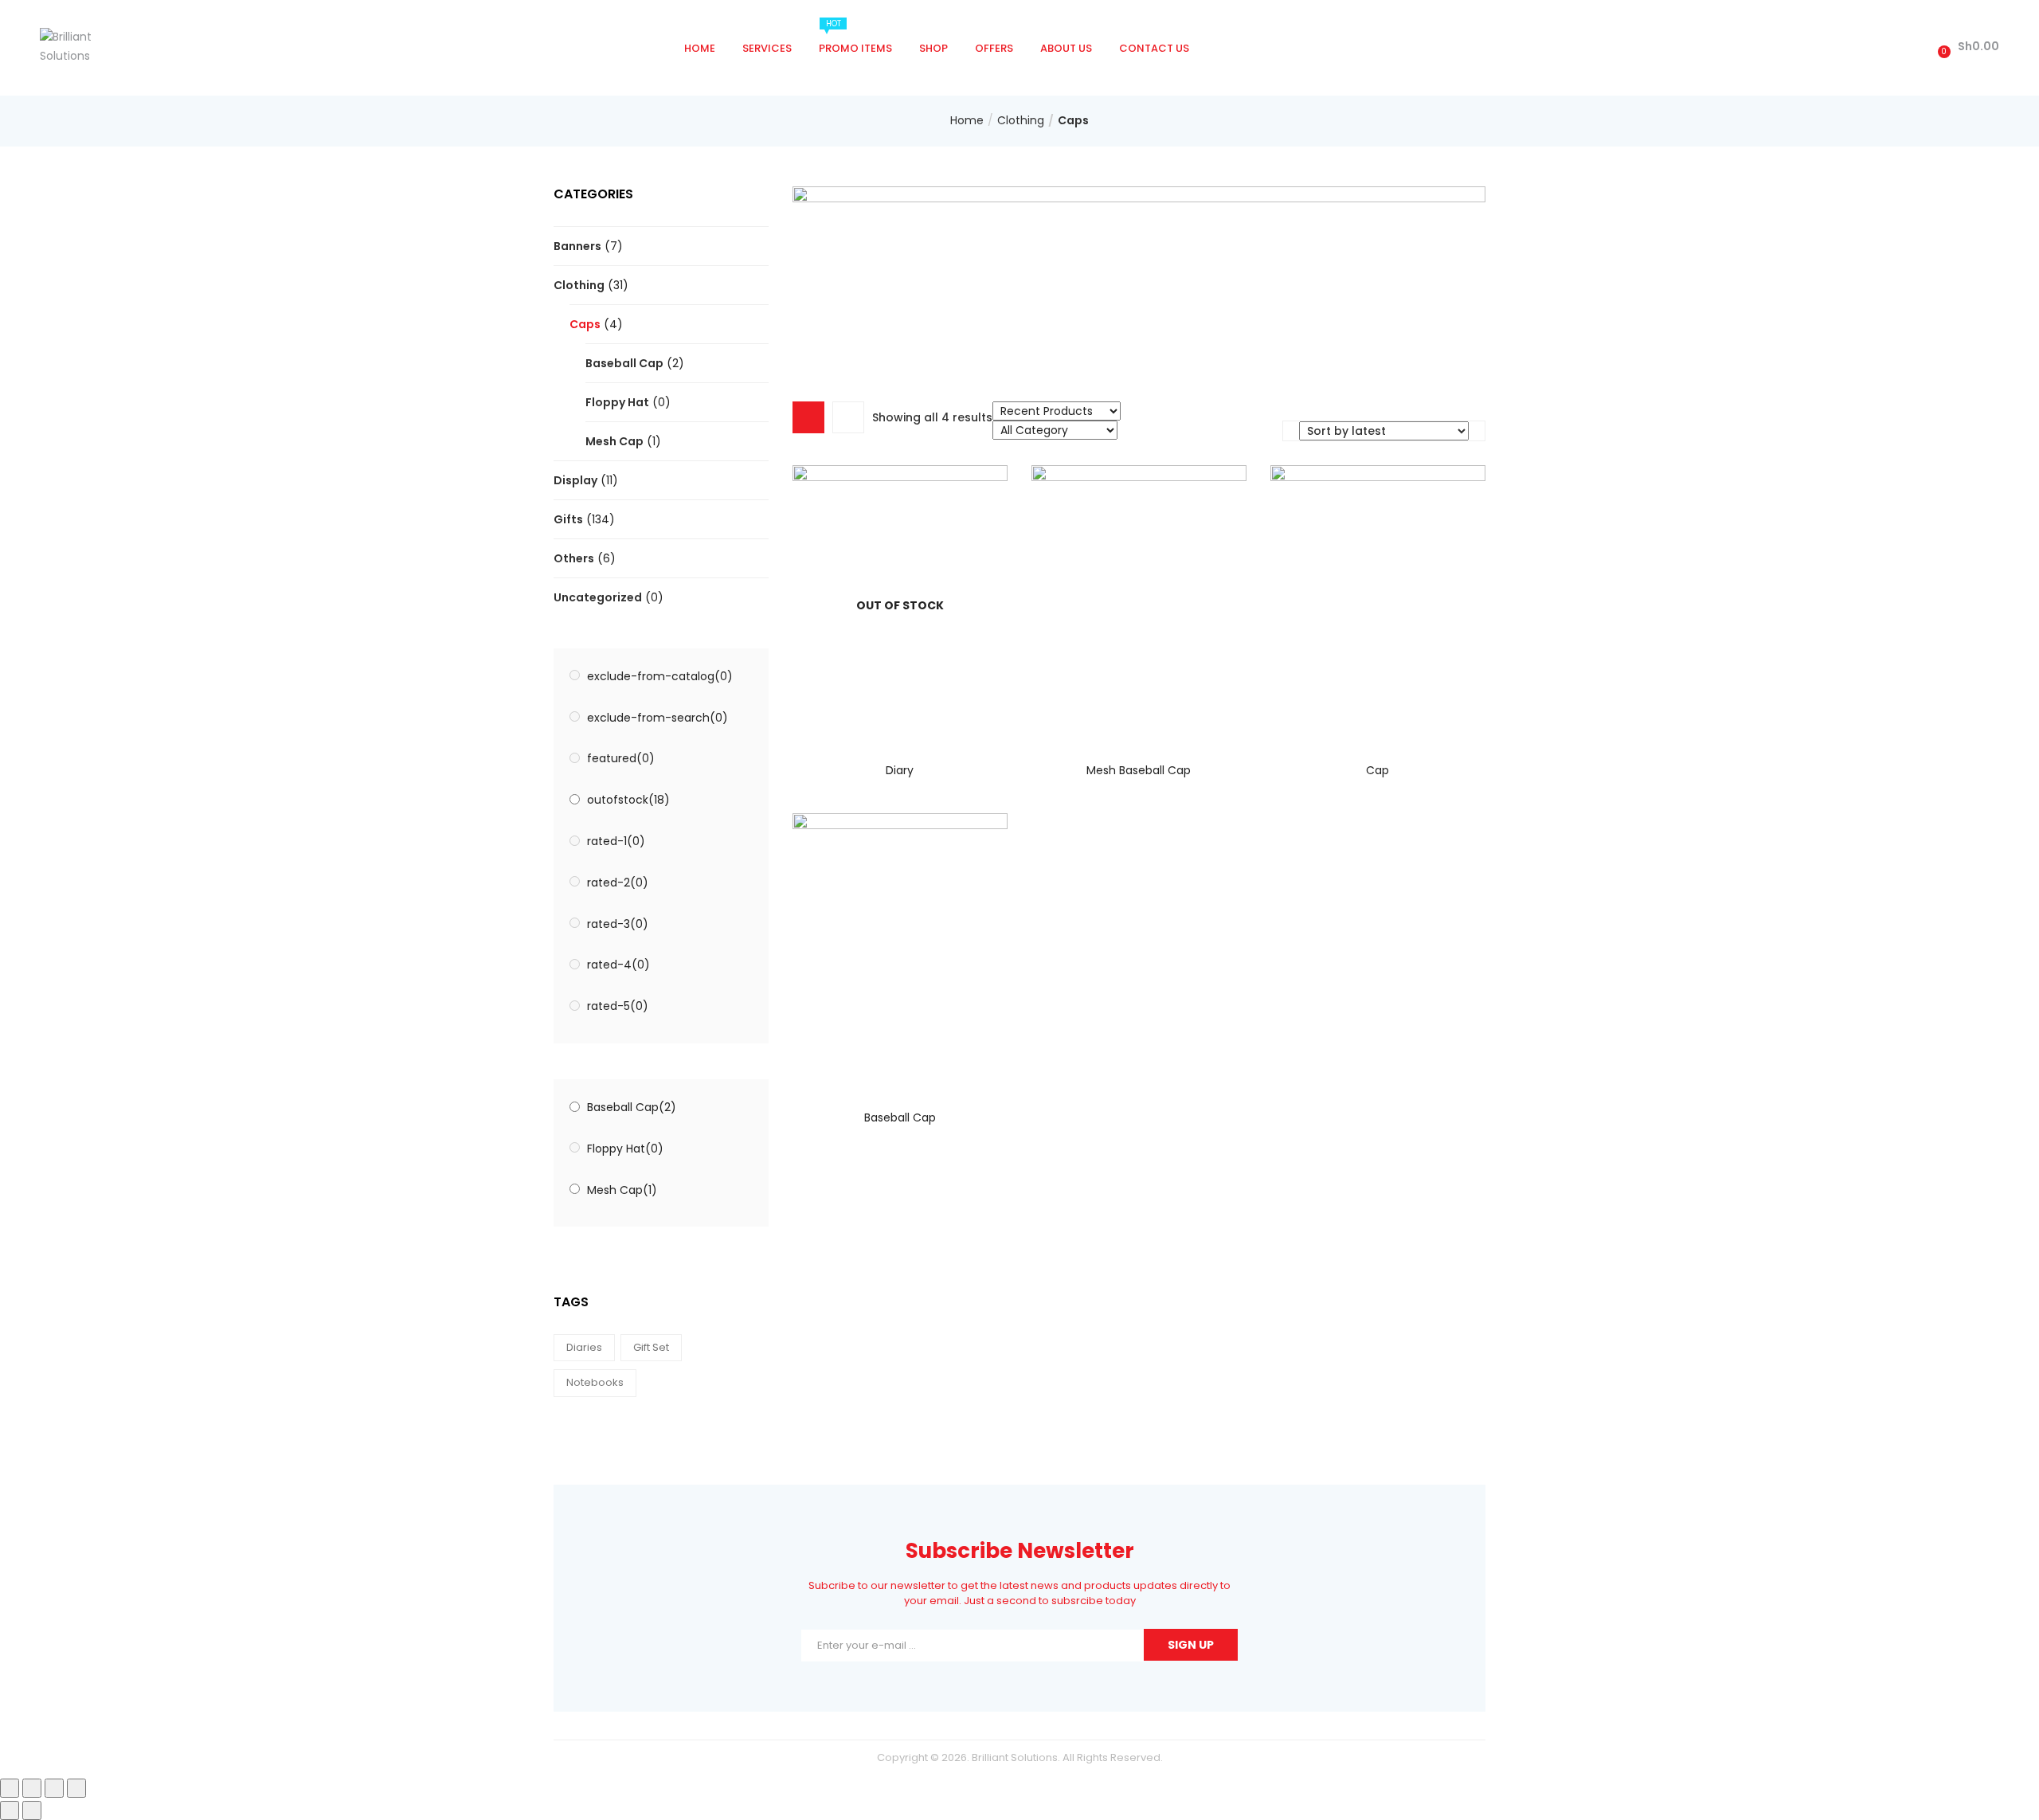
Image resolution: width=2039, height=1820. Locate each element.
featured (621, 758)
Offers (994, 48)
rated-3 (618, 924)
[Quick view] (867, 719)
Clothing (1021, 120)
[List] (848, 417)
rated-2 (618, 883)
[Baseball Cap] (900, 950)
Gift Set (651, 1347)
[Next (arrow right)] (32, 1810)
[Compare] (900, 719)
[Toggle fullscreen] (54, 1788)
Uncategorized (598, 597)
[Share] (32, 1788)
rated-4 (618, 965)
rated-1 (616, 841)
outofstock (628, 800)
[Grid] (808, 417)
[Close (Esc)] (10, 1788)
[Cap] (1378, 602)
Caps (585, 324)
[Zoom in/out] (76, 1788)
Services (767, 48)
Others (574, 558)
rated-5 (618, 1006)
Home (700, 48)
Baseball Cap (624, 363)
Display (575, 480)
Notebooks (595, 1382)
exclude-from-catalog (660, 676)
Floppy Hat (617, 402)
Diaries (584, 1347)
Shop (933, 48)
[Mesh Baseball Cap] (1139, 602)
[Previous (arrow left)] (10, 1810)
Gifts (568, 519)
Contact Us (1154, 48)
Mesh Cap (614, 441)
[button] (1966, 47)
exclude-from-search (657, 718)
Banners (577, 246)
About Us (1066, 48)
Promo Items (855, 37)
